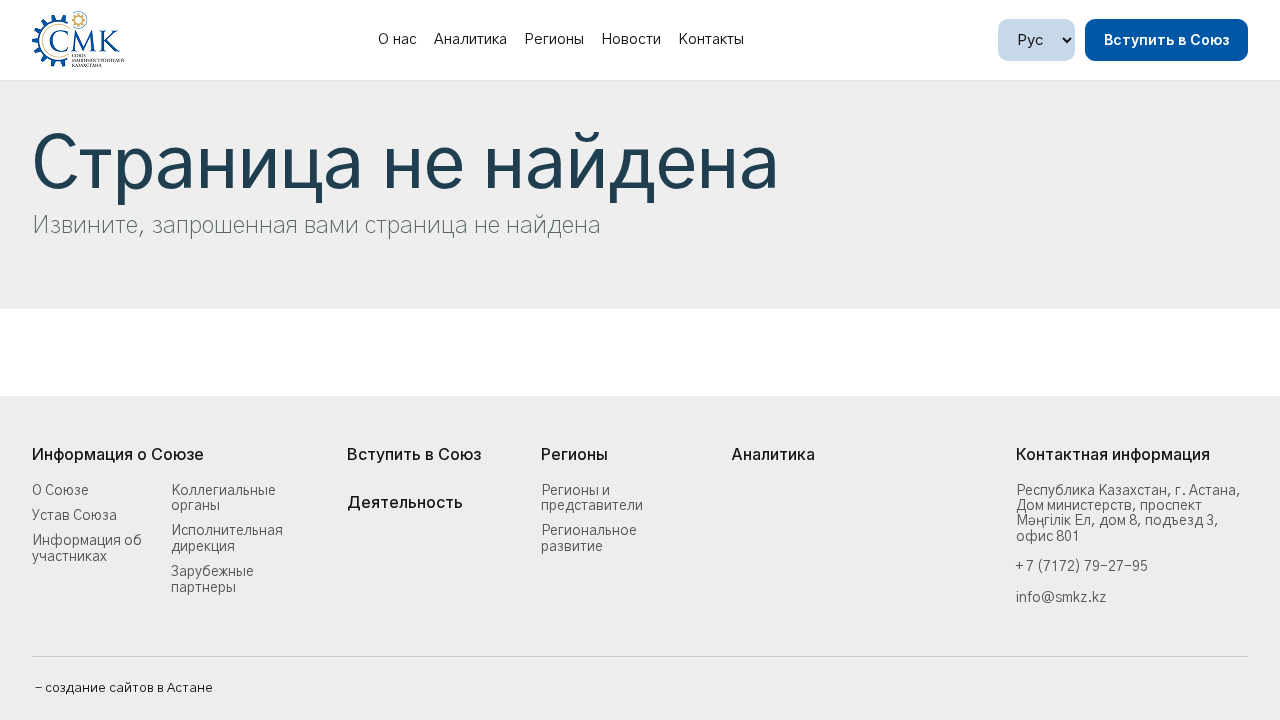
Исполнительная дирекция (227, 538)
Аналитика (470, 39)
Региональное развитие (589, 538)
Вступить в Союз (1166, 39)
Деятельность (405, 503)
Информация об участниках (87, 548)
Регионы (554, 39)
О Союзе (60, 491)
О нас (397, 39)
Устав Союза (74, 516)
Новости (631, 39)
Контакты (711, 39)
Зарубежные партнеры (212, 579)
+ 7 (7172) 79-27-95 (1082, 567)
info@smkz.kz (1061, 598)
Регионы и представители (592, 498)
